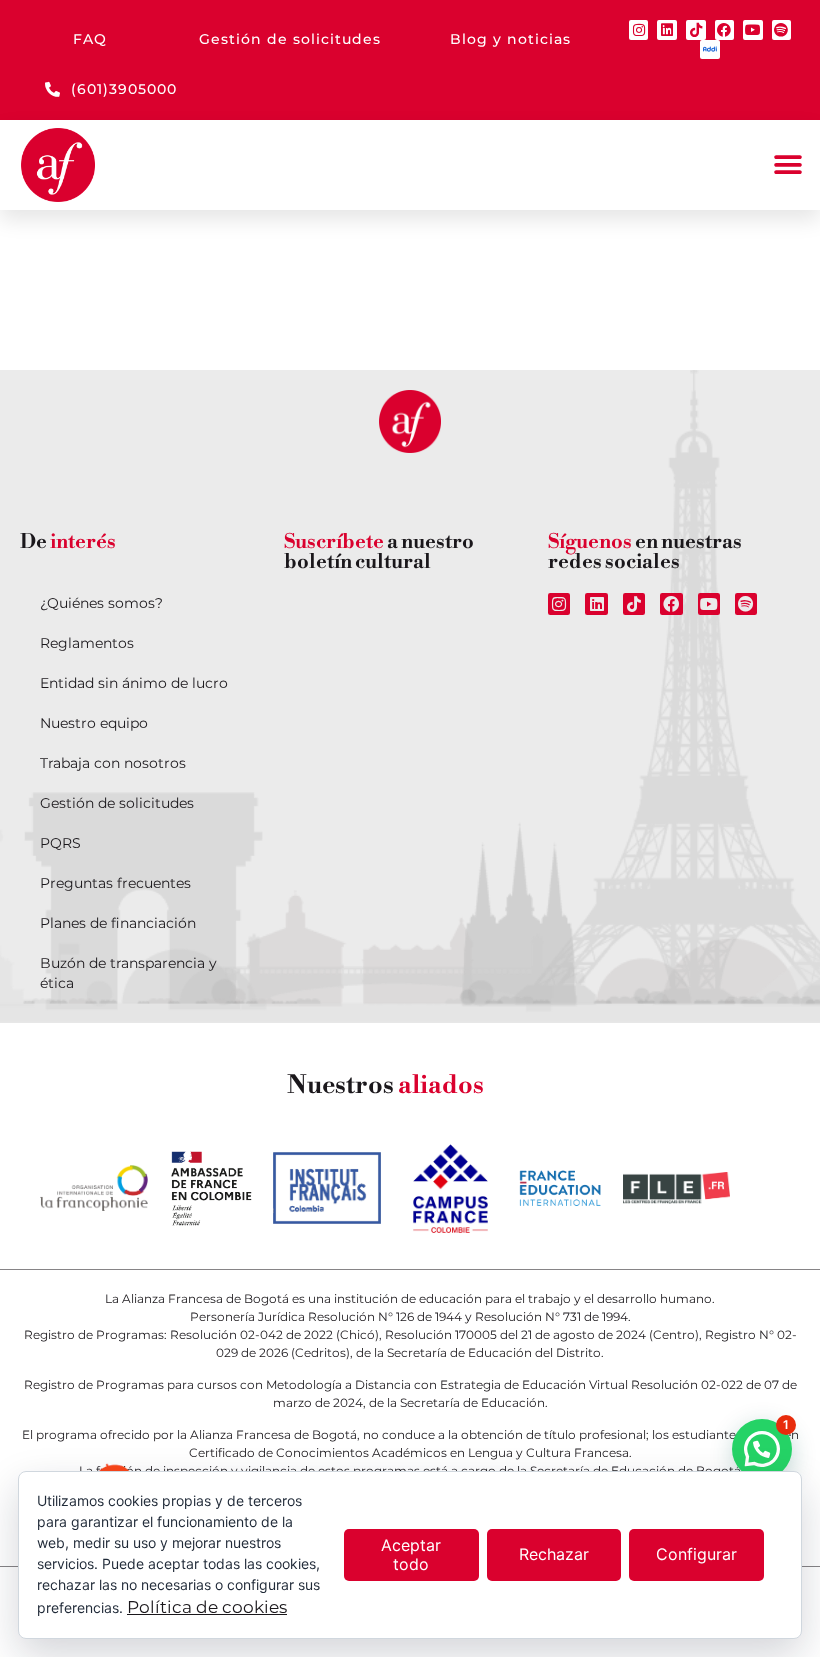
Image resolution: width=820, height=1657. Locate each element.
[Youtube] (753, 30)
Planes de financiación (118, 923)
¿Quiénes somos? (101, 603)
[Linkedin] (667, 30)
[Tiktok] (696, 30)
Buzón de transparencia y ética (128, 973)
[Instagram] (639, 30)
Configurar (696, 1554)
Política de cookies (207, 1607)
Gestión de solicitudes (117, 803)
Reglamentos (87, 643)
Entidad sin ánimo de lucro (134, 683)
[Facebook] (725, 30)
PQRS (60, 843)
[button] (787, 165)
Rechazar (554, 1554)
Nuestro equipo (94, 723)
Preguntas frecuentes (115, 883)
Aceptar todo (411, 1554)
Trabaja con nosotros (113, 763)
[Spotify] (782, 30)
